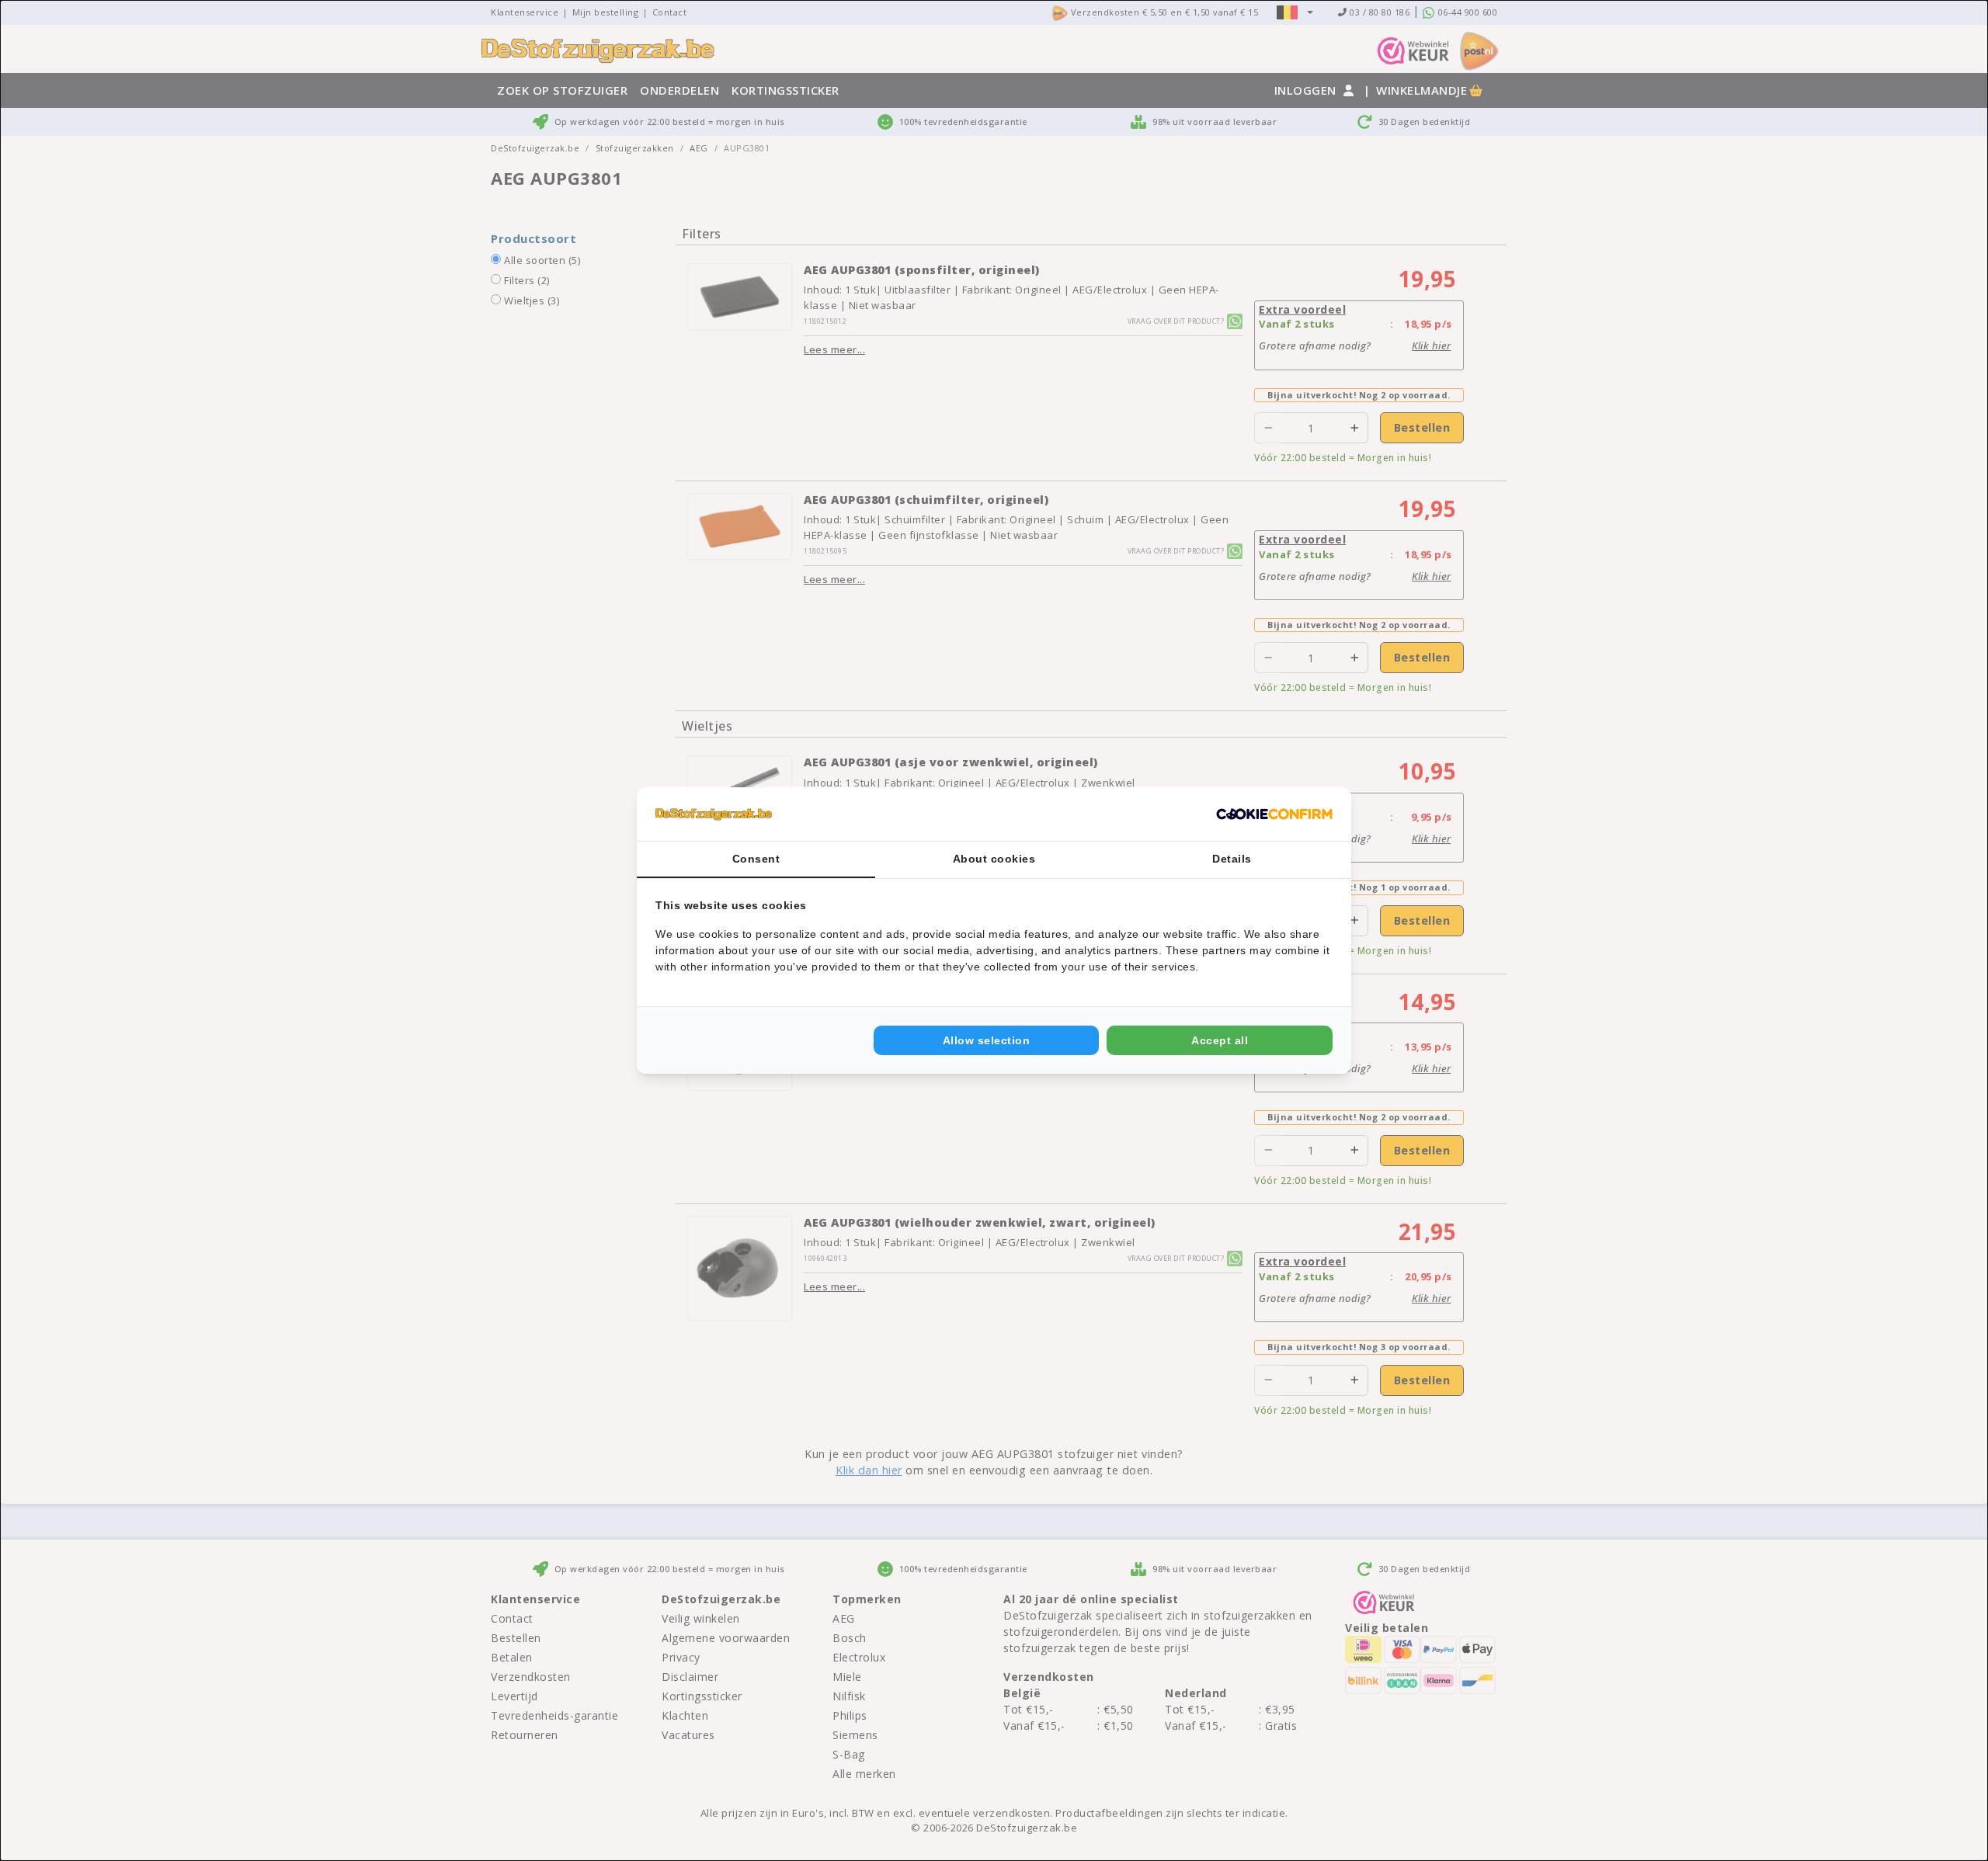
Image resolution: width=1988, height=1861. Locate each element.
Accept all (1220, 1040)
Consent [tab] (756, 859)
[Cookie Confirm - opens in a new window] (1274, 814)
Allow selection (987, 1040)
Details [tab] (1232, 859)
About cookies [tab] (994, 859)
